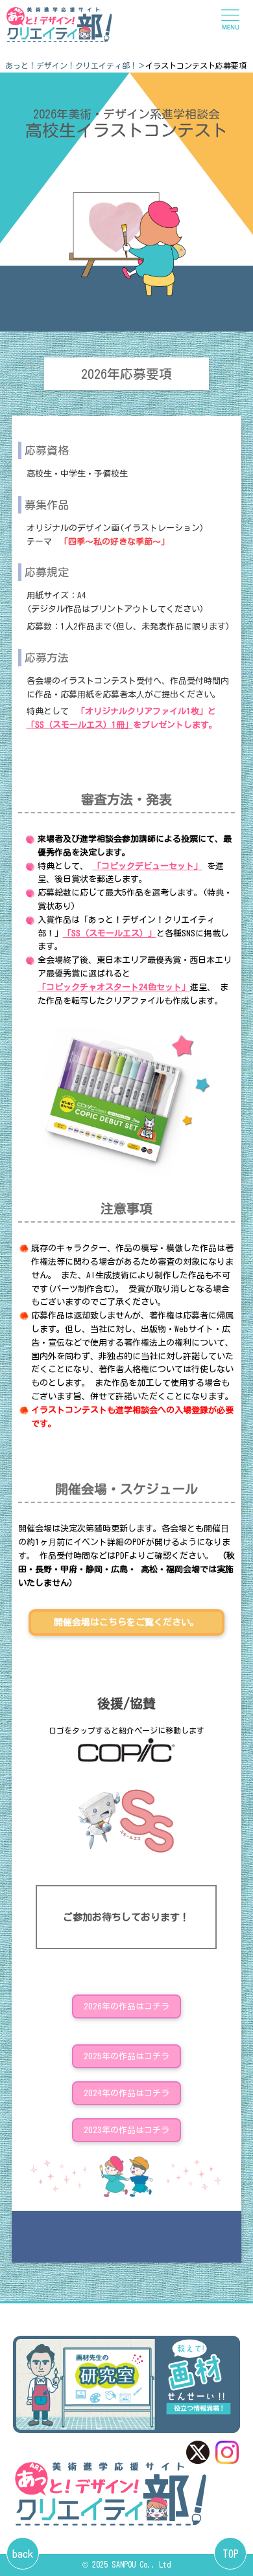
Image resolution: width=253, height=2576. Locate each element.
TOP (231, 2554)
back (23, 2554)
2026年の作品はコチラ (126, 2006)
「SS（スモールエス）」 (110, 933)
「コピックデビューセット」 (148, 866)
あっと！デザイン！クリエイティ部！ (71, 65)
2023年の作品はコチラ (126, 2130)
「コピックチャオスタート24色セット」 (114, 987)
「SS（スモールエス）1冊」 (80, 725)
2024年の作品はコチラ (126, 2093)
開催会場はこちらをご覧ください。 (126, 1622)
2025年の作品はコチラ (126, 2056)
